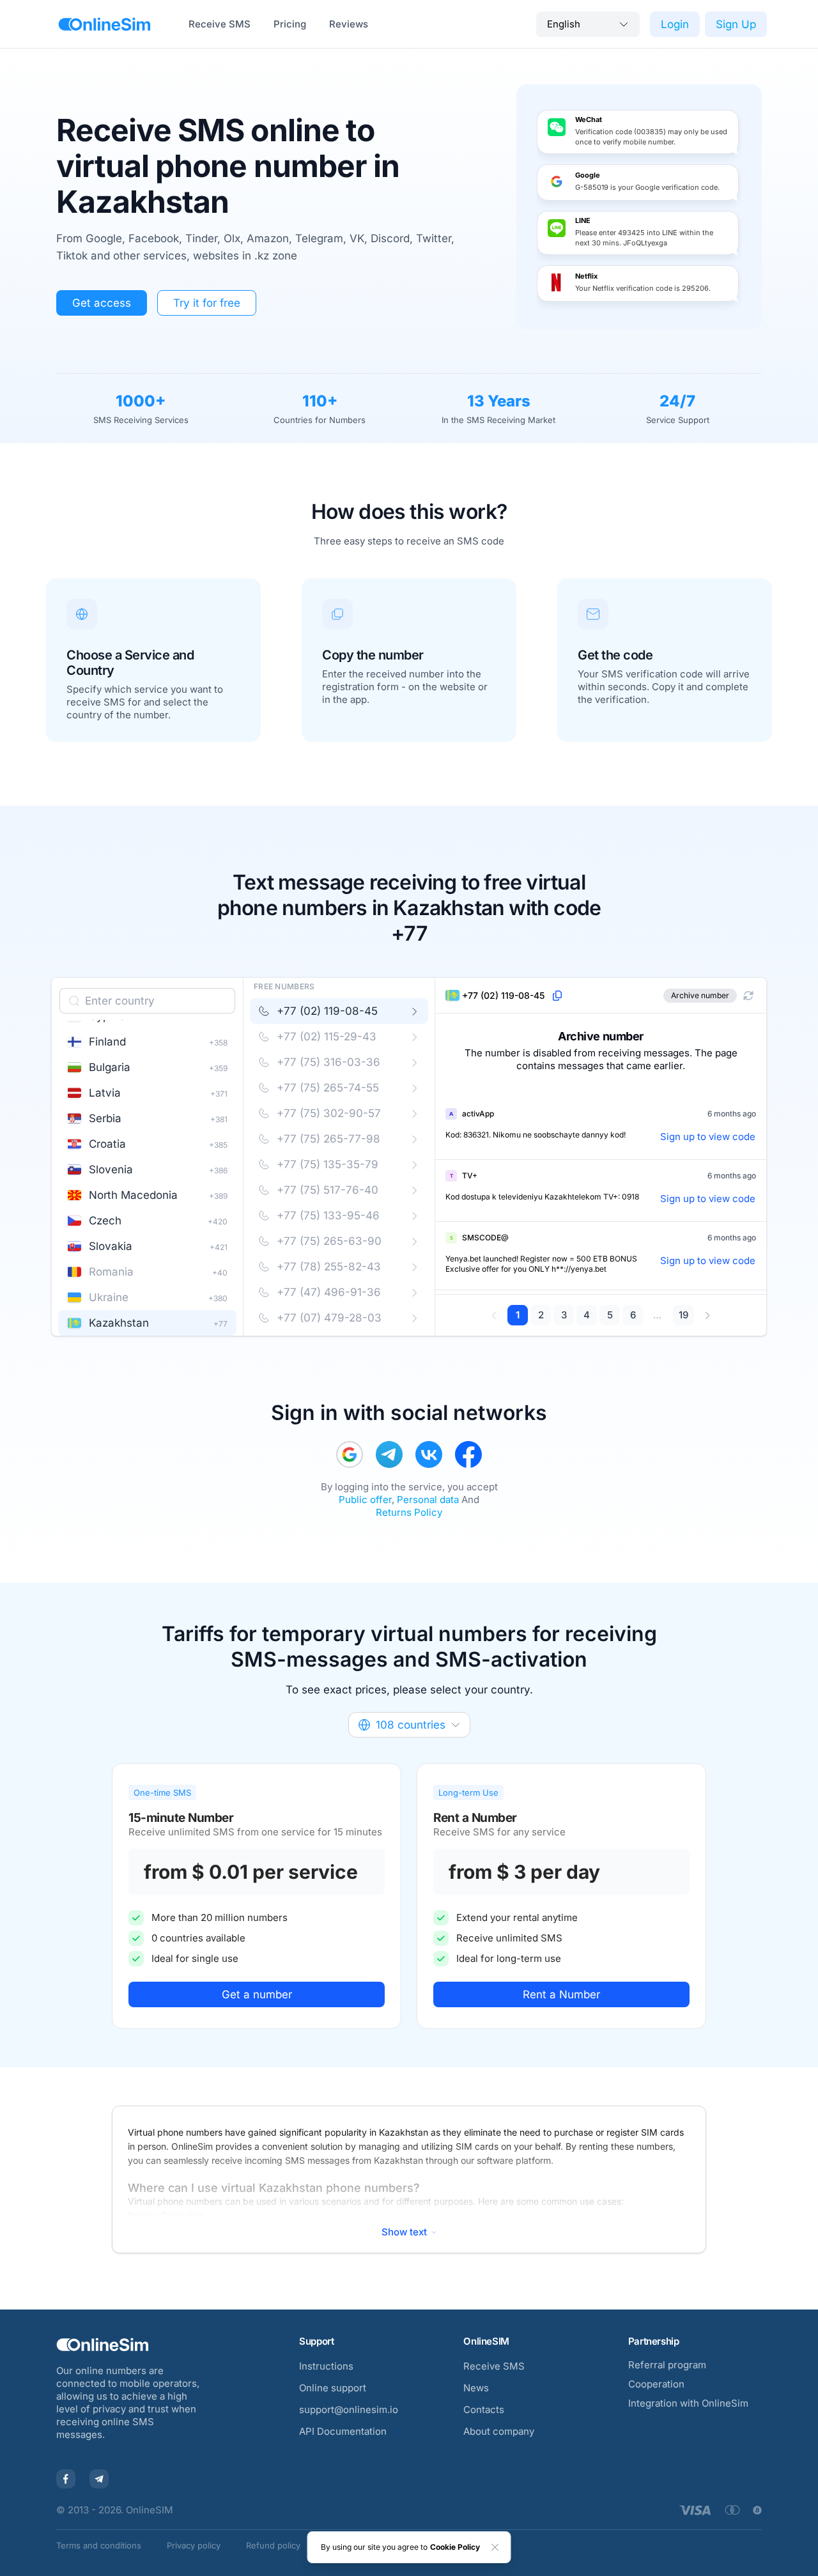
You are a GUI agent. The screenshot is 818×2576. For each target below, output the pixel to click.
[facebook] (468, 1454)
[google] (350, 1454)
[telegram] (389, 1454)
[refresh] (748, 996)
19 (683, 1315)
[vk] (429, 1454)
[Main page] (104, 24)
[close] (495, 2547)
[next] (707, 1315)
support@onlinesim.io (349, 2410)
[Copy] (557, 996)
